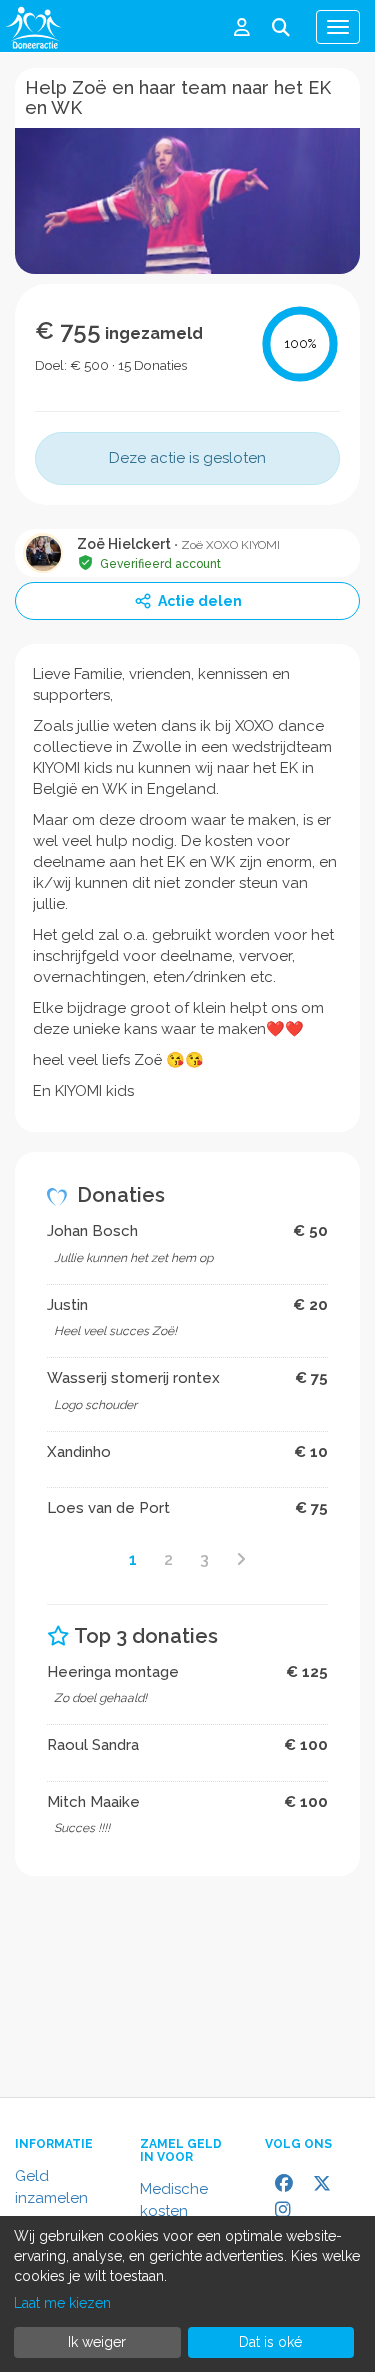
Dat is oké (270, 2342)
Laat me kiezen (62, 2303)
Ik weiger (97, 2342)
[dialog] (187, 2294)
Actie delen (200, 601)
